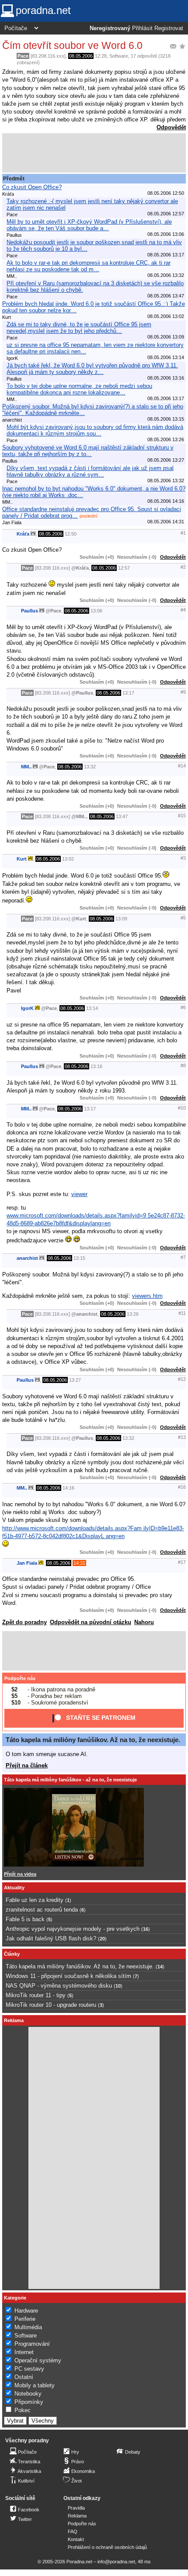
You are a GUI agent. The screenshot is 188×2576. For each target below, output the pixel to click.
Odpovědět (171, 127)
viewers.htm (147, 1296)
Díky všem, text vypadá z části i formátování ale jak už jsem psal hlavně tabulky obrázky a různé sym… (90, 471)
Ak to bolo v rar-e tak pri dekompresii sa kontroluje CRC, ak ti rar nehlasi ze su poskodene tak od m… (89, 266)
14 (160, 1967)
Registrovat (169, 28)
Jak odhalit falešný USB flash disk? (51, 1938)
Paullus (30, 611)
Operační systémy (38, 2360)
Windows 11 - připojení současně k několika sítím (68, 1976)
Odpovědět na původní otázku (91, 1622)
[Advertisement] (94, 153)
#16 (182, 1487)
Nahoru (144, 1622)
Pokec (23, 2410)
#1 (183, 533)
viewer (79, 1194)
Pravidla (76, 2508)
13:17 (128, 693)
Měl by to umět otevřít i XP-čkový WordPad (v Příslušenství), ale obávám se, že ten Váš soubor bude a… (89, 225)
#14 (182, 766)
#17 (182, 1562)
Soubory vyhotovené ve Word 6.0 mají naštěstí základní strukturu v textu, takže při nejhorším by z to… (88, 451)
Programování (32, 2344)
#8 (183, 1065)
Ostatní (24, 2377)
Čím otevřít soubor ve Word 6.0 (72, 45)
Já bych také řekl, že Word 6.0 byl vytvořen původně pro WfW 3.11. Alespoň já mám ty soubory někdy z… (92, 369)
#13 (182, 1437)
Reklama (77, 2516)
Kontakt (76, 2539)
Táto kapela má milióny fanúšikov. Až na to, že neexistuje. (93, 1740)
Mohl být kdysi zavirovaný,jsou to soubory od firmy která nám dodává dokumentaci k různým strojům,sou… (95, 430)
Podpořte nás (20, 1678)
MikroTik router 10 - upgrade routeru (51, 2005)
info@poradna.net (116, 2562)
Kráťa (23, 534)
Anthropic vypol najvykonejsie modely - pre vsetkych (73, 1929)
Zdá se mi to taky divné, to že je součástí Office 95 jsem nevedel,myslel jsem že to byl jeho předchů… (79, 328)
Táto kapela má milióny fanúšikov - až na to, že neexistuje (70, 1780)
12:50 (71, 534)
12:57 (124, 568)
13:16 (96, 1066)
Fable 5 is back (25, 1919)
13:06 (96, 611)
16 (146, 1929)
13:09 (121, 919)
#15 (182, 816)
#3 (183, 858)
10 (118, 1986)
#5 (183, 918)
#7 (183, 1257)
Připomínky (29, 2402)
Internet (24, 2352)
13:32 (90, 767)
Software (119, 56)
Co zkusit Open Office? (32, 187)
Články (12, 1954)
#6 (183, 1007)
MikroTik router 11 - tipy (36, 1995)
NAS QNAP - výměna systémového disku (59, 1986)
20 (102, 1939)
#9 (183, 692)
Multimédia (28, 2327)
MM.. (26, 767)
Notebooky (28, 2394)
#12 (182, 1379)
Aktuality (14, 1888)
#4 (183, 610)
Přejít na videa (20, 1874)
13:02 (68, 859)
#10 (182, 1108)
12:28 (101, 56)
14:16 (68, 1488)
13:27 (75, 1380)
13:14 (92, 1008)
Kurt (22, 859)
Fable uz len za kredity (35, 1900)
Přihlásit (142, 28)
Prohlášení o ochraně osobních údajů (107, 2547)
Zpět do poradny (24, 1622)
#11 (182, 1313)
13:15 (79, 1258)
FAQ (73, 2531)
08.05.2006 (81, 56)
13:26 (133, 1314)
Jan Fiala (27, 1563)
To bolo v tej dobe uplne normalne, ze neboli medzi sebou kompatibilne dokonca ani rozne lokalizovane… (79, 389)
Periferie (25, 2319)
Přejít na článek (27, 1765)
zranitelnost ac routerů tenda (42, 1910)
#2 (183, 567)
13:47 (122, 816)
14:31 (79, 1563)
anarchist (27, 1258)
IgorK (27, 1008)
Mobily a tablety (35, 2385)
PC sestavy (29, 2369)
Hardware (26, 2311)
